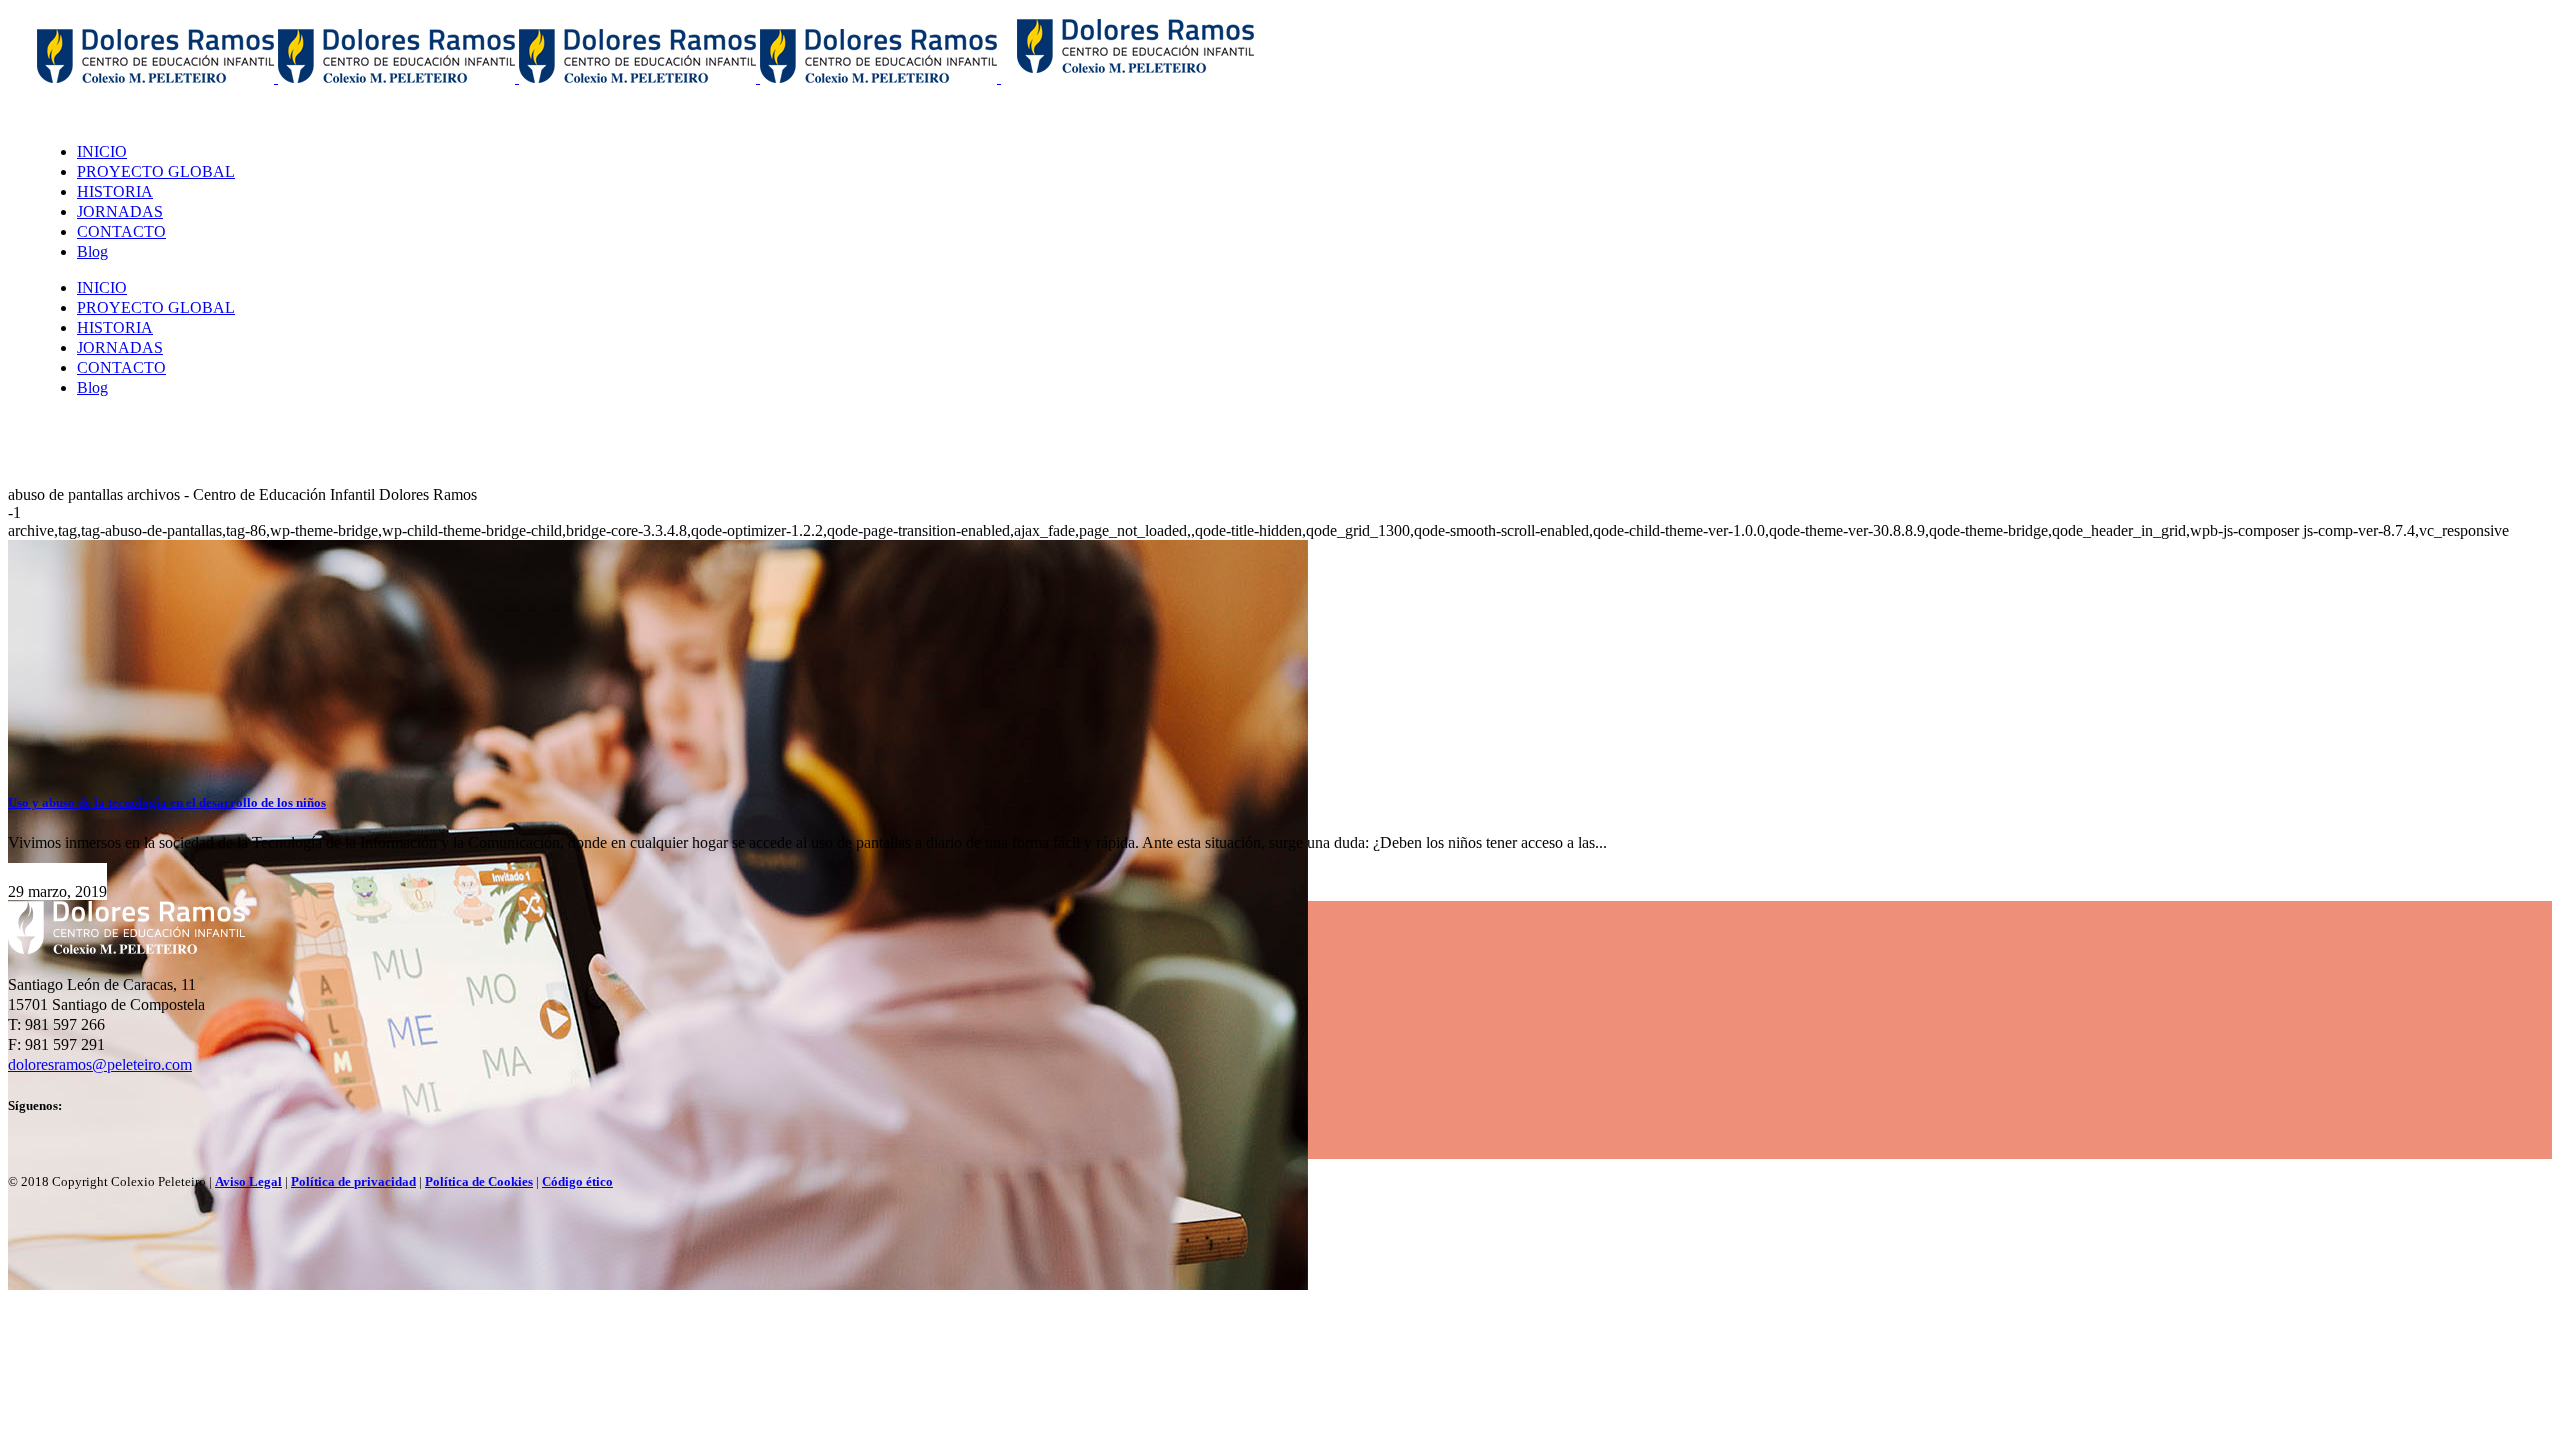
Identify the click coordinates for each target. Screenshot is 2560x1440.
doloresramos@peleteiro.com (100, 1064)
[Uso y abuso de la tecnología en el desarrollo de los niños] (658, 1284)
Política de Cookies (479, 1181)
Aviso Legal (248, 1181)
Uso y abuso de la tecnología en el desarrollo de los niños (167, 802)
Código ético (577, 1181)
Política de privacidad (353, 1181)
